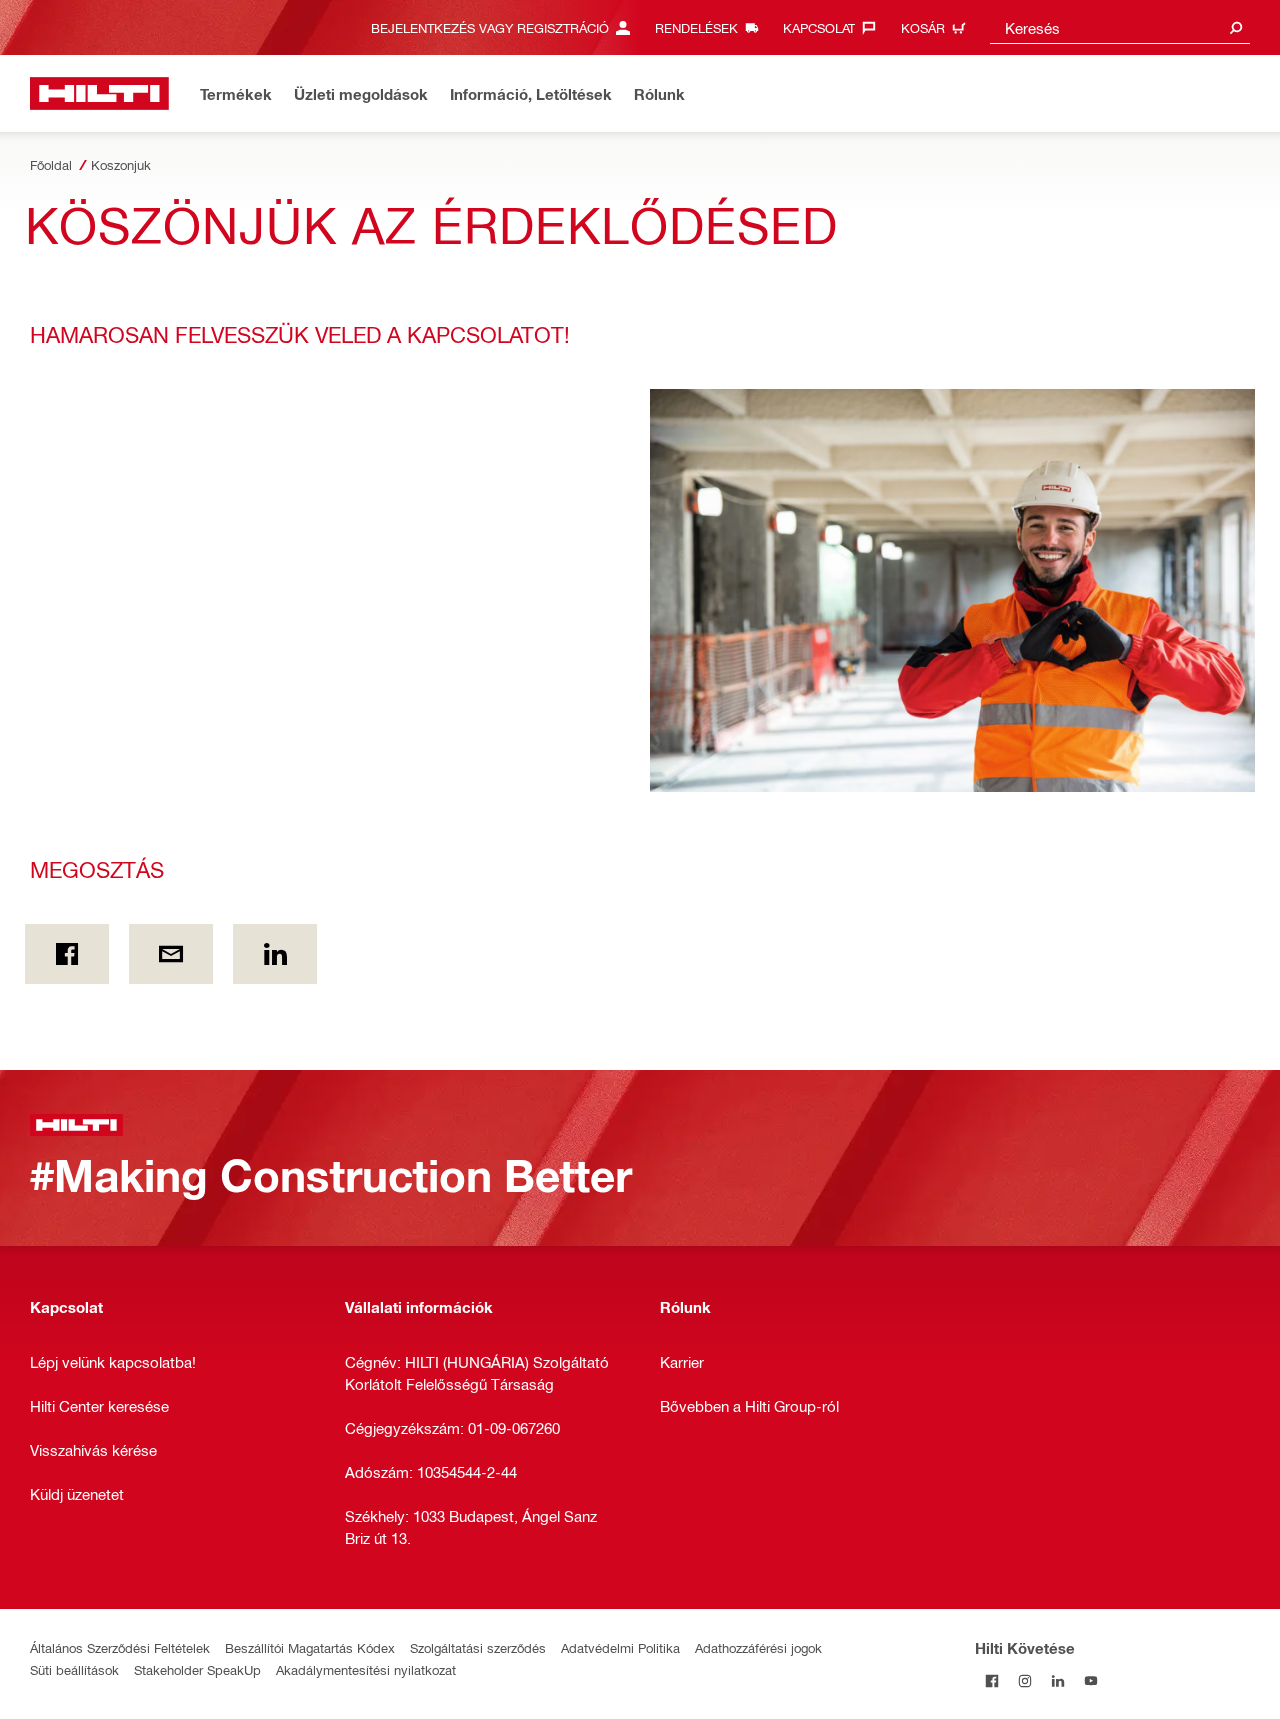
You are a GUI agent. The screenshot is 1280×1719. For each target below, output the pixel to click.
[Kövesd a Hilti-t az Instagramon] (1024, 1680)
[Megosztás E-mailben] (171, 954)
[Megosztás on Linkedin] (275, 954)
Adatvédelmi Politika (620, 1647)
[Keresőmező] (1236, 27)
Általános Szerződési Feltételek (120, 1647)
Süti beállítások (74, 1669)
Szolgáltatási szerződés (478, 1647)
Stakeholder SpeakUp (197, 1669)
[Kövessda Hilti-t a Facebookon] (991, 1680)
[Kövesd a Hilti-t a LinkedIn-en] (1057, 1680)
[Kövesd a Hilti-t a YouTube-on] (1090, 1680)
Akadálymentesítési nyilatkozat (366, 1669)
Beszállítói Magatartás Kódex (310, 1647)
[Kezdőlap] (99, 93)
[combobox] (1120, 27)
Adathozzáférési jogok (758, 1647)
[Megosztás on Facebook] (67, 954)
